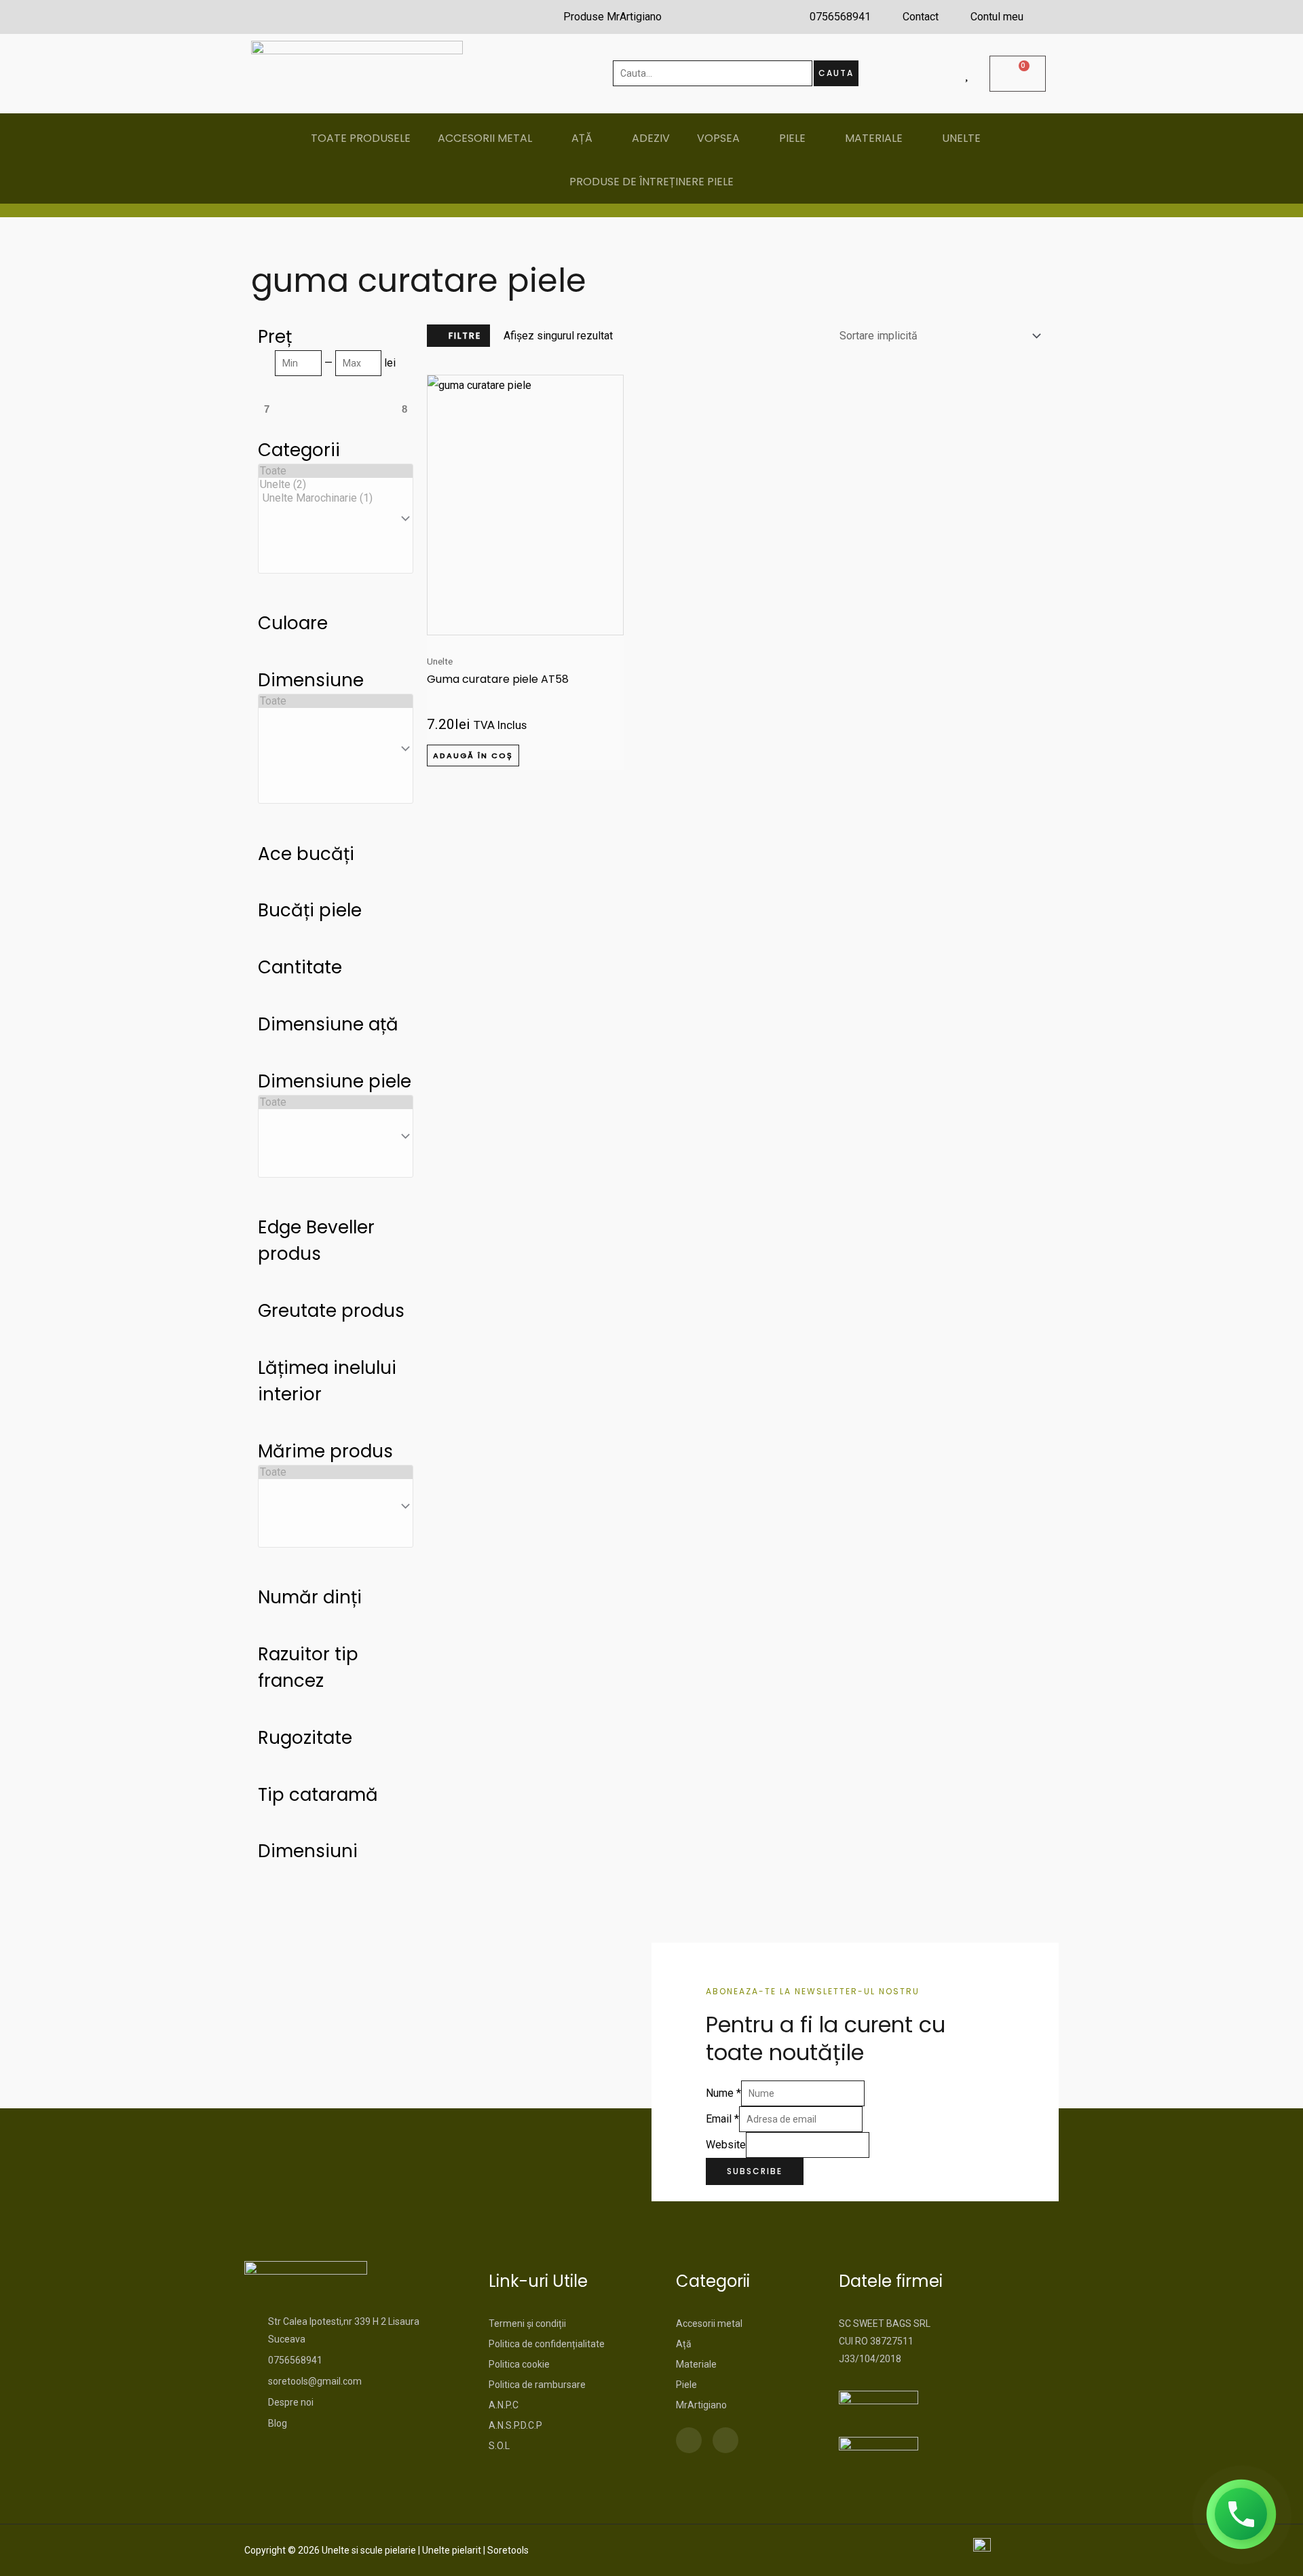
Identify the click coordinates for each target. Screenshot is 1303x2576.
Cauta (836, 73)
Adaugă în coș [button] (473, 755)
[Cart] (1018, 74)
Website (726, 2145)
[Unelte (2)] (336, 485)
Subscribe (755, 2171)
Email (722, 2119)
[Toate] (336, 471)
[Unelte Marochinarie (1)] (336, 498)
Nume (723, 2093)
